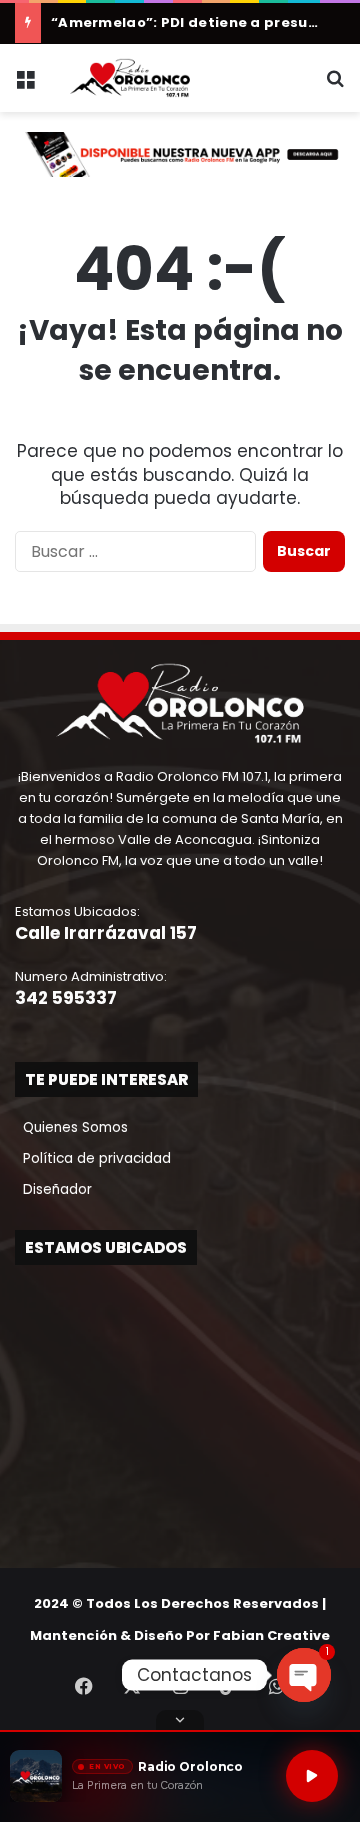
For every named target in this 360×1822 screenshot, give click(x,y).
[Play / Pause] (312, 1776)
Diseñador (53, 1189)
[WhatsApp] (276, 1686)
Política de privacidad (93, 1158)
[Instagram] (180, 1686)
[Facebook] (84, 1686)
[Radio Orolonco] (130, 78)
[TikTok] (228, 1686)
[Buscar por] (335, 85)
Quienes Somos (71, 1127)
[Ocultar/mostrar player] (180, 1720)
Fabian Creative (271, 1635)
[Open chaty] (304, 1675)
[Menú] (25, 85)
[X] (132, 1686)
